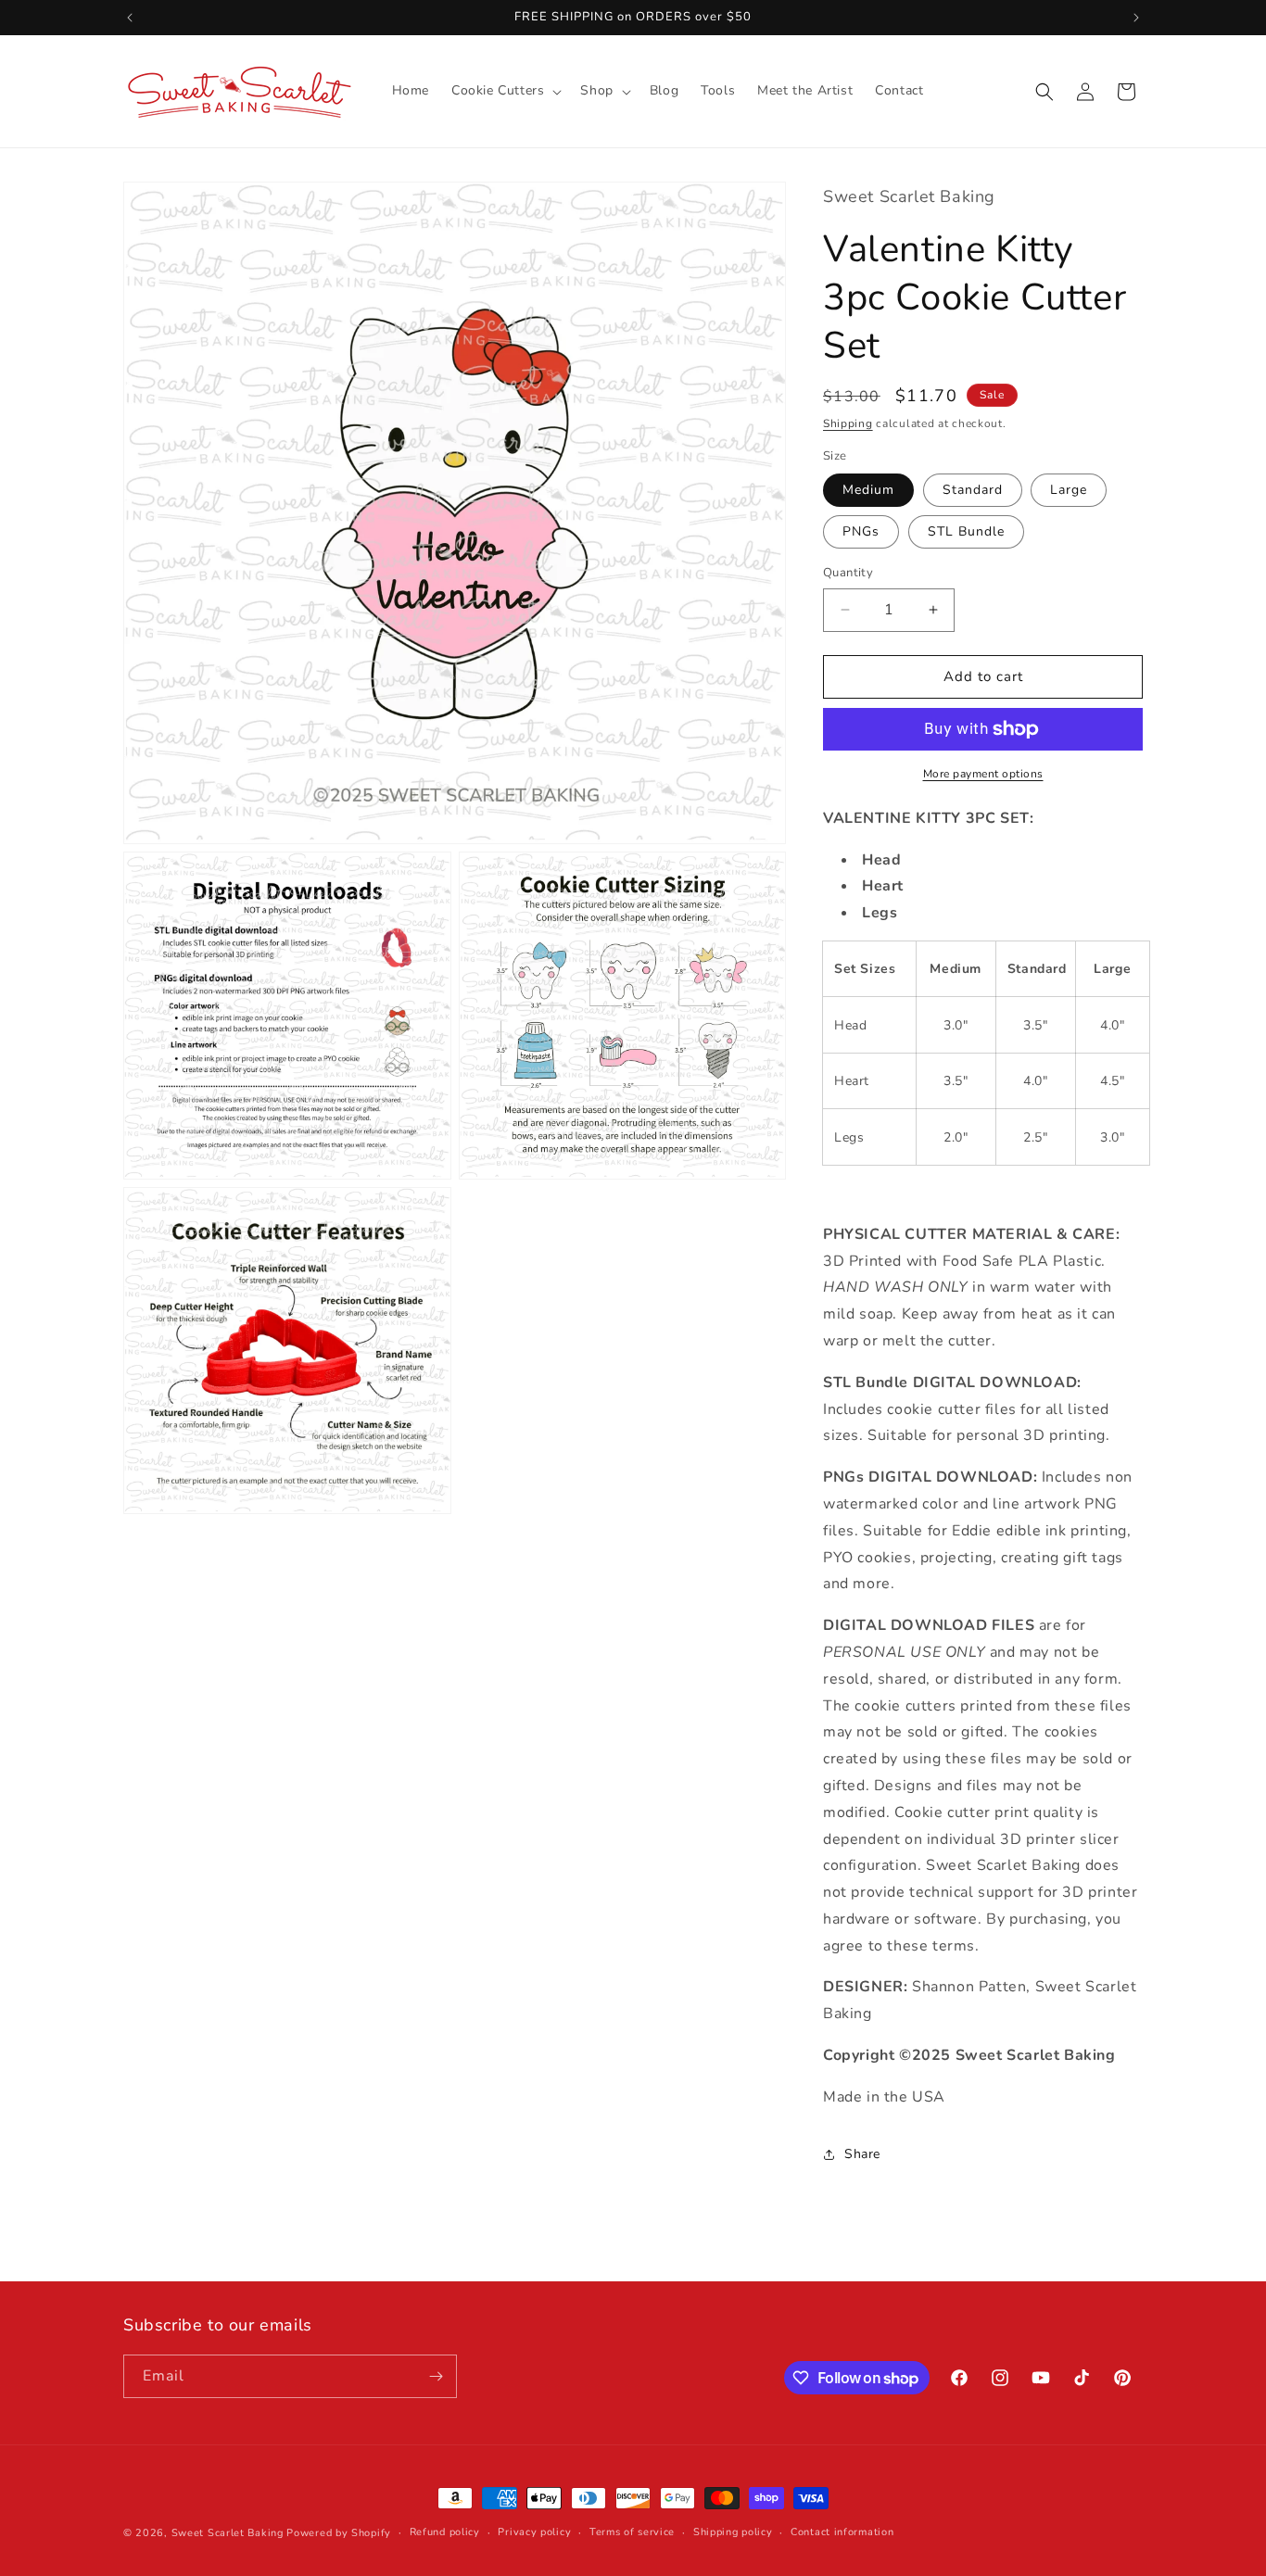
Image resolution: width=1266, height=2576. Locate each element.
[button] (505, 91)
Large (1069, 490)
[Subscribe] (436, 2376)
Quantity (848, 573)
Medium (868, 490)
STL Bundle (966, 531)
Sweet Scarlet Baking (228, 2533)
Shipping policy (733, 2532)
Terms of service (632, 2532)
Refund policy (445, 2532)
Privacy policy (534, 2532)
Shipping (848, 423)
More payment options (983, 774)
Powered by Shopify (339, 2533)
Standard (973, 490)
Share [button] (862, 2154)
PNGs (861, 531)
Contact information (842, 2532)
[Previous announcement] (130, 18)
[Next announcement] (1136, 18)
